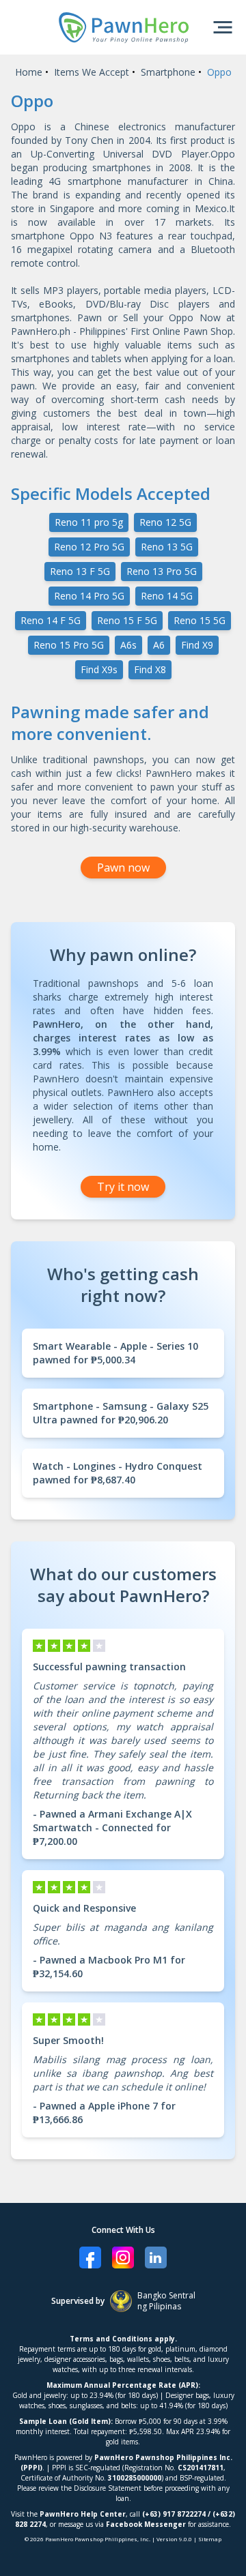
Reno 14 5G (167, 596)
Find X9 (197, 645)
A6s (128, 645)
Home (29, 72)
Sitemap (210, 2539)
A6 (159, 645)
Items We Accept (92, 72)
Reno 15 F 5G (127, 620)
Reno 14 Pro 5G (89, 596)
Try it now (123, 1187)
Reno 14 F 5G (51, 620)
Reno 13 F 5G (80, 571)
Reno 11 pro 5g (89, 522)
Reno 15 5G (200, 620)
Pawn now (123, 868)
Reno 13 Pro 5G (162, 571)
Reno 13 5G (167, 547)
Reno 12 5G (165, 522)
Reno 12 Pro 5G (89, 547)
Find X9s (99, 669)
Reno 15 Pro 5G (69, 645)
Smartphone (168, 72)
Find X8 (150, 669)
